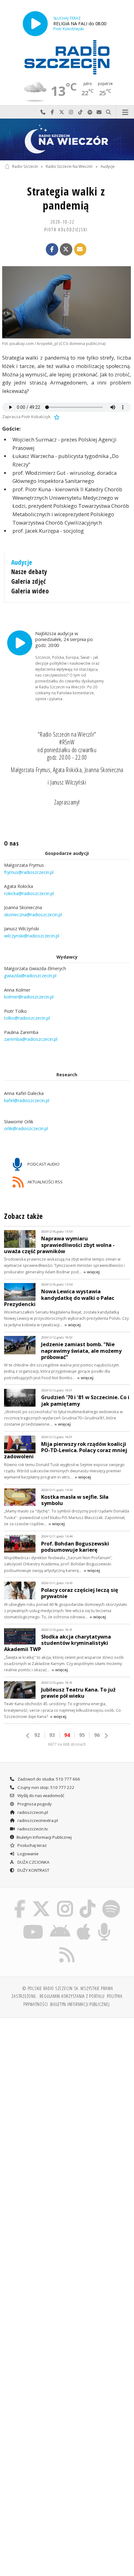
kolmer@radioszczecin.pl (29, 997)
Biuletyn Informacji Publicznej (44, 1837)
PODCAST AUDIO (43, 1164)
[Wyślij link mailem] (80, 249)
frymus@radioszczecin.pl (29, 872)
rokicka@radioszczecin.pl (29, 893)
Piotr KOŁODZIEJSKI (66, 229)
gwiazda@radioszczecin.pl (30, 976)
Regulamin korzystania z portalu (72, 1996)
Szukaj (108, 112)
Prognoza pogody (34, 1804)
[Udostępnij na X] (66, 249)
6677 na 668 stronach (67, 1744)
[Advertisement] (67, 2093)
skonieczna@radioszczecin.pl (33, 915)
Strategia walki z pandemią (66, 198)
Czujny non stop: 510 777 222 (45, 1787)
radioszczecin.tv (32, 1829)
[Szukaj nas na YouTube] (33, 1924)
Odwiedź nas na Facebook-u (52, 112)
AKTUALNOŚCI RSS (45, 1182)
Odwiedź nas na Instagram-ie (71, 112)
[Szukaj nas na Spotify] (111, 1901)
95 (82, 1735)
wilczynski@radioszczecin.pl (32, 936)
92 (37, 1735)
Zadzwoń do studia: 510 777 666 (48, 1779)
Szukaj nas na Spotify (90, 112)
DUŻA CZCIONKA (33, 1862)
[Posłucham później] (56, 417)
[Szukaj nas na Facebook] (20, 1901)
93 (52, 1735)
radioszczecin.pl (32, 1812)
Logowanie (28, 1854)
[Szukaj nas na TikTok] (88, 1901)
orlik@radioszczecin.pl (26, 1129)
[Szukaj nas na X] (41, 1901)
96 (97, 1735)
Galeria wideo (30, 591)
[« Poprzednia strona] (28, 1736)
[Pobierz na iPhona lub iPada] (84, 1924)
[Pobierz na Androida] (60, 1924)
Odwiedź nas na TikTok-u (80, 112)
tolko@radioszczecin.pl (27, 1018)
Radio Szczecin (25, 166)
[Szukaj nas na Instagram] (65, 1901)
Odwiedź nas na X (62, 112)
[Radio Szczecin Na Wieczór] (67, 139)
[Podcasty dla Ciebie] (104, 1924)
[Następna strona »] (106, 1736)
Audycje (108, 166)
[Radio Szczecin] (67, 57)
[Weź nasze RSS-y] (67, 1947)
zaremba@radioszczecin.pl (31, 1039)
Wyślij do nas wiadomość (99, 112)
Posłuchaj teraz (32, 1845)
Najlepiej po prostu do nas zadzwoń (43, 112)
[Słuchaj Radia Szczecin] (35, 24)
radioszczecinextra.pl (37, 1820)
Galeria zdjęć (29, 581)
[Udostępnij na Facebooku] (52, 249)
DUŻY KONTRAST (33, 1870)
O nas (11, 843)
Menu (125, 112)
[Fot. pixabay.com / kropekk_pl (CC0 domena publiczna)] (67, 302)
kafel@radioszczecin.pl (27, 1100)
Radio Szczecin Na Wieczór (69, 166)
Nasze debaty (29, 572)
